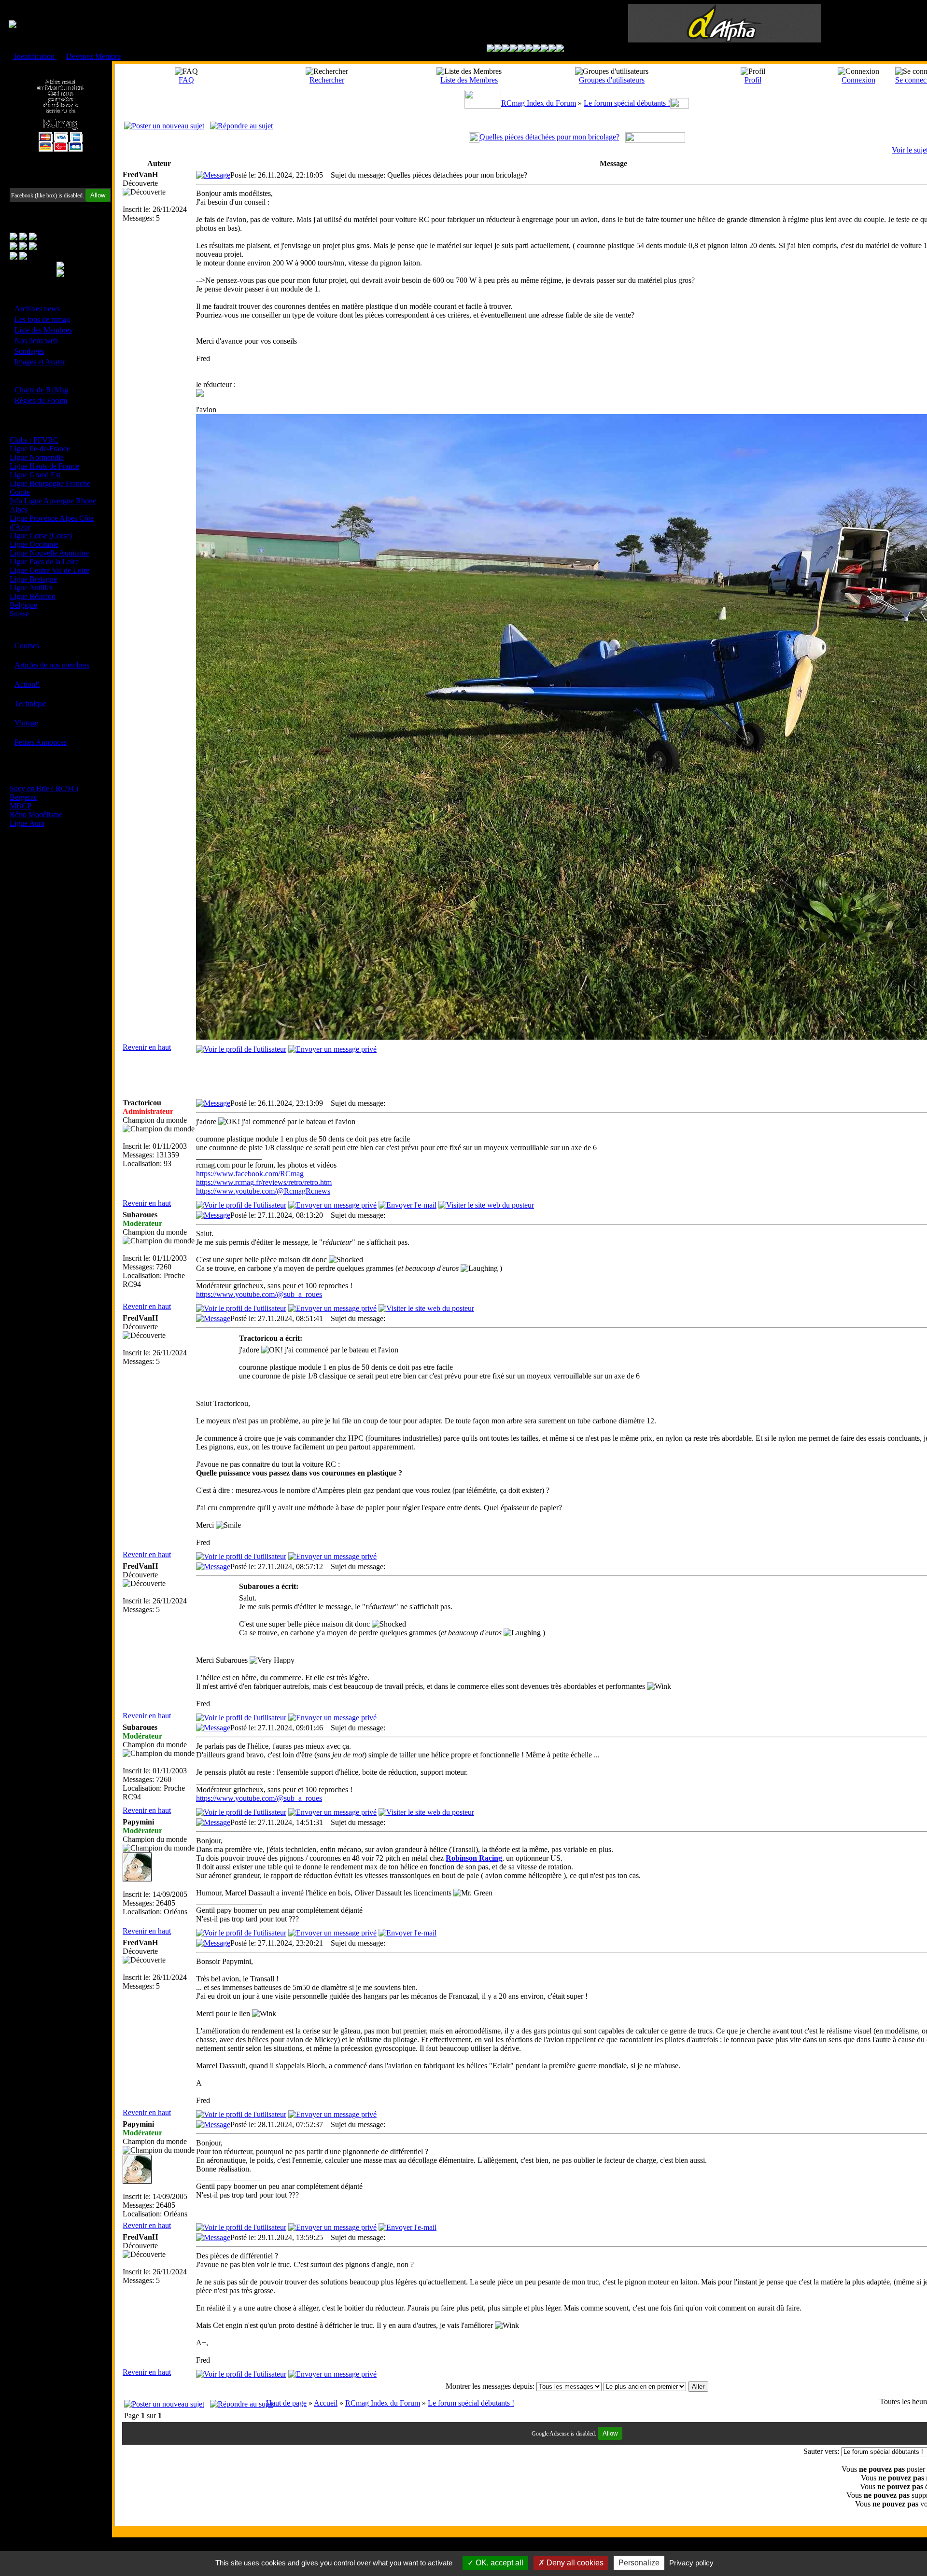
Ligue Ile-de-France (40, 449)
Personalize (639, 2563)
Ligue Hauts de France (44, 466)
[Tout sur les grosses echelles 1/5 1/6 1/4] (545, 49)
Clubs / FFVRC (34, 440)
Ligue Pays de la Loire (44, 562)
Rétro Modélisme (36, 815)
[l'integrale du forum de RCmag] (491, 49)
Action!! (27, 684)
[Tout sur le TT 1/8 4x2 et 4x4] (506, 49)
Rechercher (327, 80)
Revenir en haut (147, 1047)
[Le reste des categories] (552, 49)
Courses (27, 646)
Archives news (37, 309)
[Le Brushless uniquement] (514, 49)
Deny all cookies (574, 2563)
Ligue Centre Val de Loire (49, 570)
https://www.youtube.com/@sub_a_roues (259, 1294)
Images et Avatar (40, 362)
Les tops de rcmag (42, 319)
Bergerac (23, 797)
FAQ (186, 80)
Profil (753, 80)
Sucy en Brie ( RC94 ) (44, 788)
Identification (35, 56)
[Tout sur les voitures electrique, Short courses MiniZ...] (537, 49)
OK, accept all (499, 2563)
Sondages (29, 351)
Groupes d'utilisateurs (612, 80)
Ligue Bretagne (33, 579)
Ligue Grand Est (35, 475)
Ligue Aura (27, 823)
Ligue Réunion (33, 596)
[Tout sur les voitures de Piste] (529, 49)
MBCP (21, 806)
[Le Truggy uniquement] (521, 49)
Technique (30, 703)
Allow (98, 195)
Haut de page (286, 2403)
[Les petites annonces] (560, 49)
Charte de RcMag (42, 390)
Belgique (23, 605)
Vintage (26, 723)
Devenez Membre (93, 56)
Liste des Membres (43, 330)
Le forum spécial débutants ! (627, 103)
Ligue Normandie (37, 457)
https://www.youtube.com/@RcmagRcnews (263, 1191)
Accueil (326, 2403)
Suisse (19, 614)
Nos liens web (36, 341)
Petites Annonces (41, 742)
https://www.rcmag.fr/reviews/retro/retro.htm (264, 1182)
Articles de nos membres (52, 665)
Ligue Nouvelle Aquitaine (49, 553)
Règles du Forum (41, 400)
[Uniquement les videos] (498, 49)
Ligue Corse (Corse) (41, 536)
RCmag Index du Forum (539, 103)
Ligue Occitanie (34, 544)
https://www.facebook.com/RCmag (250, 1174)
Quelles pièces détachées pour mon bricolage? (549, 137)
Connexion (858, 80)
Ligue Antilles (31, 588)
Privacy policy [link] (691, 2563)
